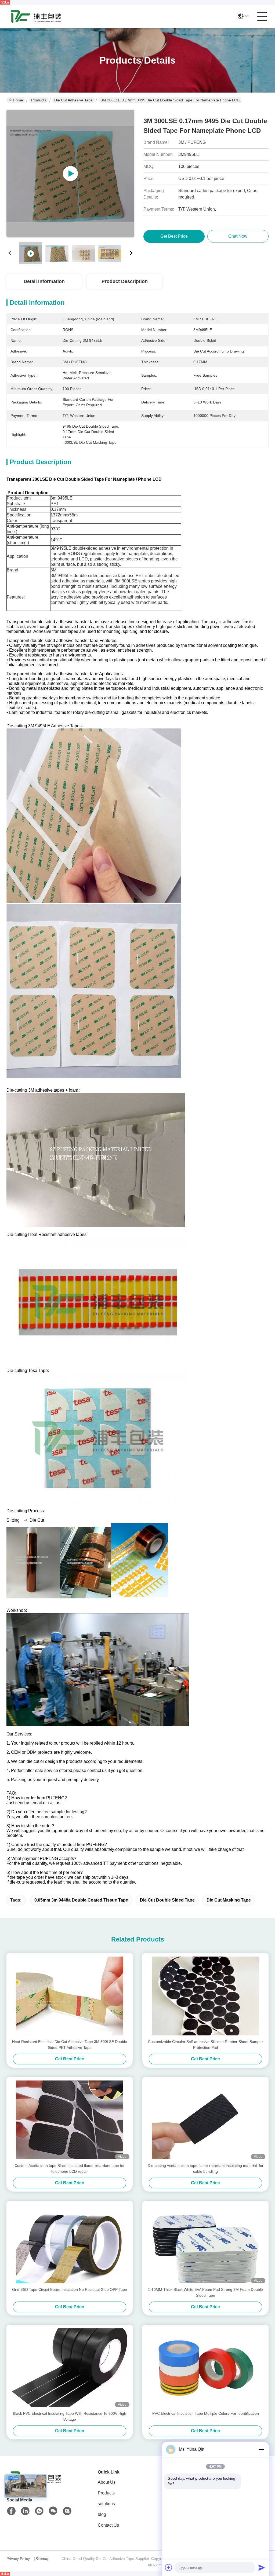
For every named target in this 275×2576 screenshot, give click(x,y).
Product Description (125, 281)
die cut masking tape (229, 1900)
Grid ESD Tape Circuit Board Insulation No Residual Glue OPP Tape (70, 2289)
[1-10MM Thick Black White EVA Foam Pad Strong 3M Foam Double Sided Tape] (205, 2244)
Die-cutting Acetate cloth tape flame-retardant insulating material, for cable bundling (206, 2168)
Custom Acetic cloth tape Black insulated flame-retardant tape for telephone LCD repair (70, 2168)
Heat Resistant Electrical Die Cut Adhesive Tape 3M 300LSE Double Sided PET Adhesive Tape (70, 2045)
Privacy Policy (18, 2559)
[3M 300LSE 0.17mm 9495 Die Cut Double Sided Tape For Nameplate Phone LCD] (70, 174)
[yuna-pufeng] (67, 2511)
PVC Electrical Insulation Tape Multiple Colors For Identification (206, 2413)
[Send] (262, 2567)
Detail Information (44, 281)
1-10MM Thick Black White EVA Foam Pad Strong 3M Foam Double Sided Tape (205, 2292)
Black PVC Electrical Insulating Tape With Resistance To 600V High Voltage (70, 2416)
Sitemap (42, 2559)
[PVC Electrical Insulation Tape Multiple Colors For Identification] (205, 2368)
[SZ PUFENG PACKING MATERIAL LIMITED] (36, 16)
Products (39, 100)
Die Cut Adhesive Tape (73, 100)
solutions (106, 2504)
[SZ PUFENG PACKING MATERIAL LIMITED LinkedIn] (25, 2511)
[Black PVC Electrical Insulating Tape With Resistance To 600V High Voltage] (70, 2368)
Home (18, 100)
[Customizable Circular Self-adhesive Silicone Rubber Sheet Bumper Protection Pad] (205, 1996)
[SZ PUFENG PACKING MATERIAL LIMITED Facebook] (11, 2511)
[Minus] (262, 2449)
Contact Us (108, 2525)
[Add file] (169, 2567)
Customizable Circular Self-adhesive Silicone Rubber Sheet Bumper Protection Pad (205, 2045)
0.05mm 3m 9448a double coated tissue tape (81, 1900)
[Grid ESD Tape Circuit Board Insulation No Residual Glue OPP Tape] (70, 2244)
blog (102, 2514)
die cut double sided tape (167, 1900)
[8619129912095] (39, 2511)
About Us (107, 2482)
